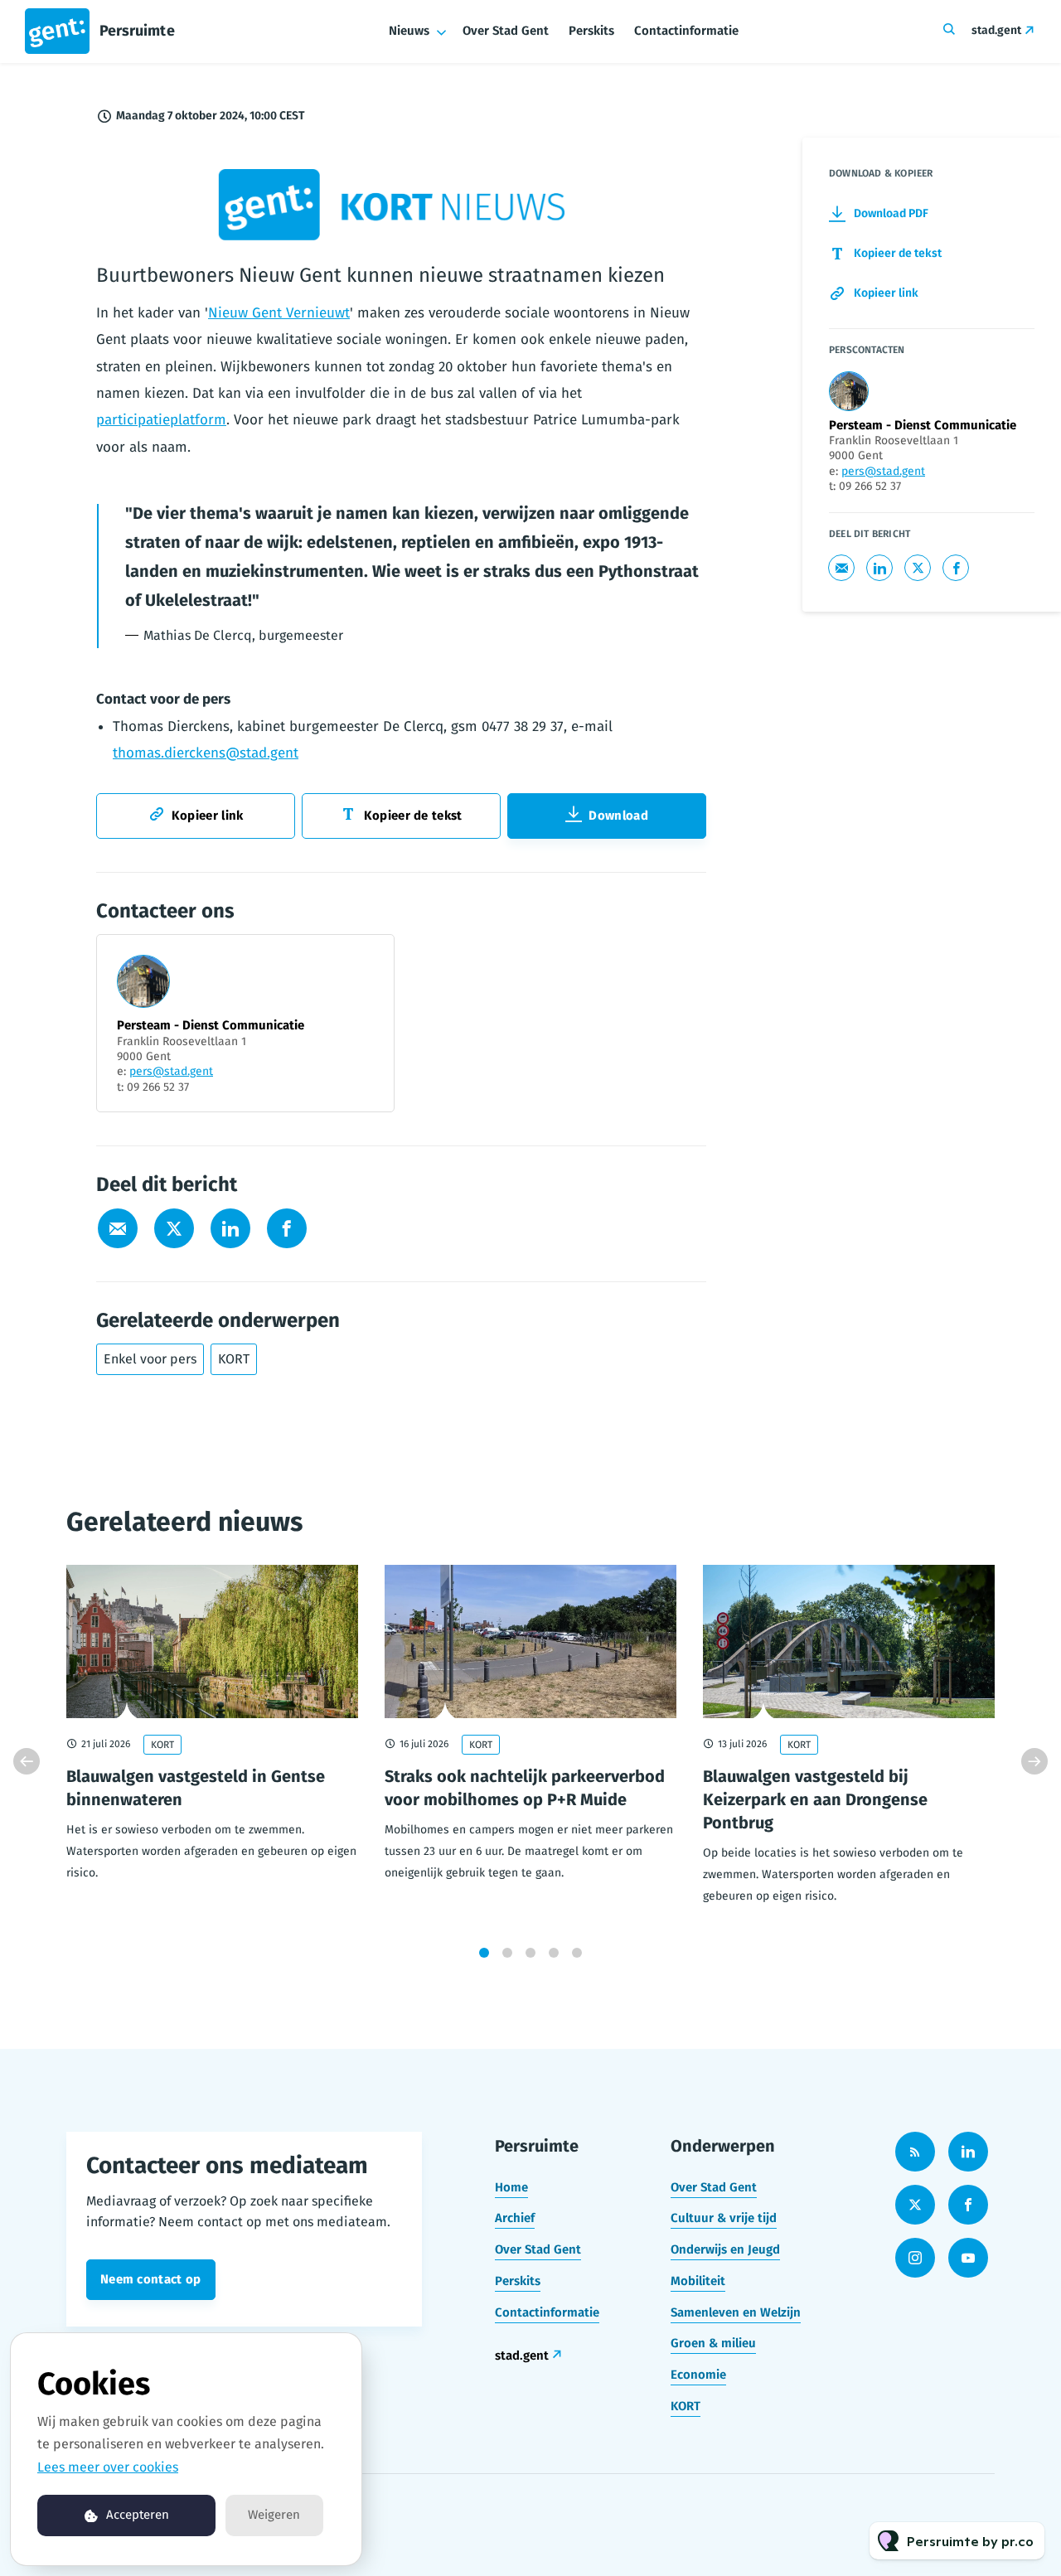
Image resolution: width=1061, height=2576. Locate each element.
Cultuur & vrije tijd (724, 2218)
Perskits (591, 31)
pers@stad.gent (171, 1071)
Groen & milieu (713, 2343)
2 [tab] (507, 1953)
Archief (515, 2218)
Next (1034, 1761)
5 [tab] (577, 1953)
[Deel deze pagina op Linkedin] (230, 1228)
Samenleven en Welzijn (736, 2312)
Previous (27, 1761)
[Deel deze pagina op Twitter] (174, 1228)
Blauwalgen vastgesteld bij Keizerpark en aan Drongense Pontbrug (815, 1799)
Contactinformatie (686, 31)
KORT (234, 1359)
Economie (698, 2375)
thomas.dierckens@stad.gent (206, 753)
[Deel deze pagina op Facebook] (287, 1228)
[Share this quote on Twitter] (743, 554)
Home (511, 2187)
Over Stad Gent (506, 31)
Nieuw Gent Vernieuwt (279, 313)
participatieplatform (161, 420)
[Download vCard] (365, 962)
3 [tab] (530, 1953)
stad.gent (996, 30)
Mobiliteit (698, 2281)
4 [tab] (554, 1953)
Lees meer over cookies (108, 2467)
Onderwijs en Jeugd (725, 2249)
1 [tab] (484, 1953)
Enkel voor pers (150, 1359)
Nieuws (409, 31)
